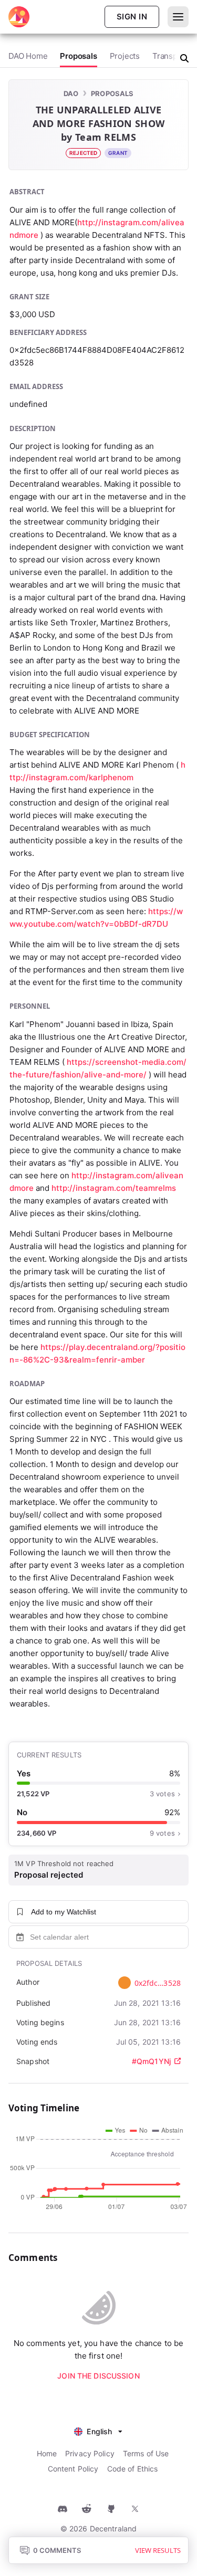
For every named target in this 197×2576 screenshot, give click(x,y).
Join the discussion (98, 2376)
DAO (71, 93)
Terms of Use (146, 2453)
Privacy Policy (90, 2453)
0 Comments (57, 2550)
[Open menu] (178, 17)
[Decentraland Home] (19, 17)
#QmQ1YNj (151, 2061)
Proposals (112, 93)
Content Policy (73, 2469)
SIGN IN (132, 17)
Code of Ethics (133, 2469)
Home (47, 2453)
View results (158, 2550)
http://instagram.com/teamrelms (114, 1188)
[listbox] (98, 2430)
